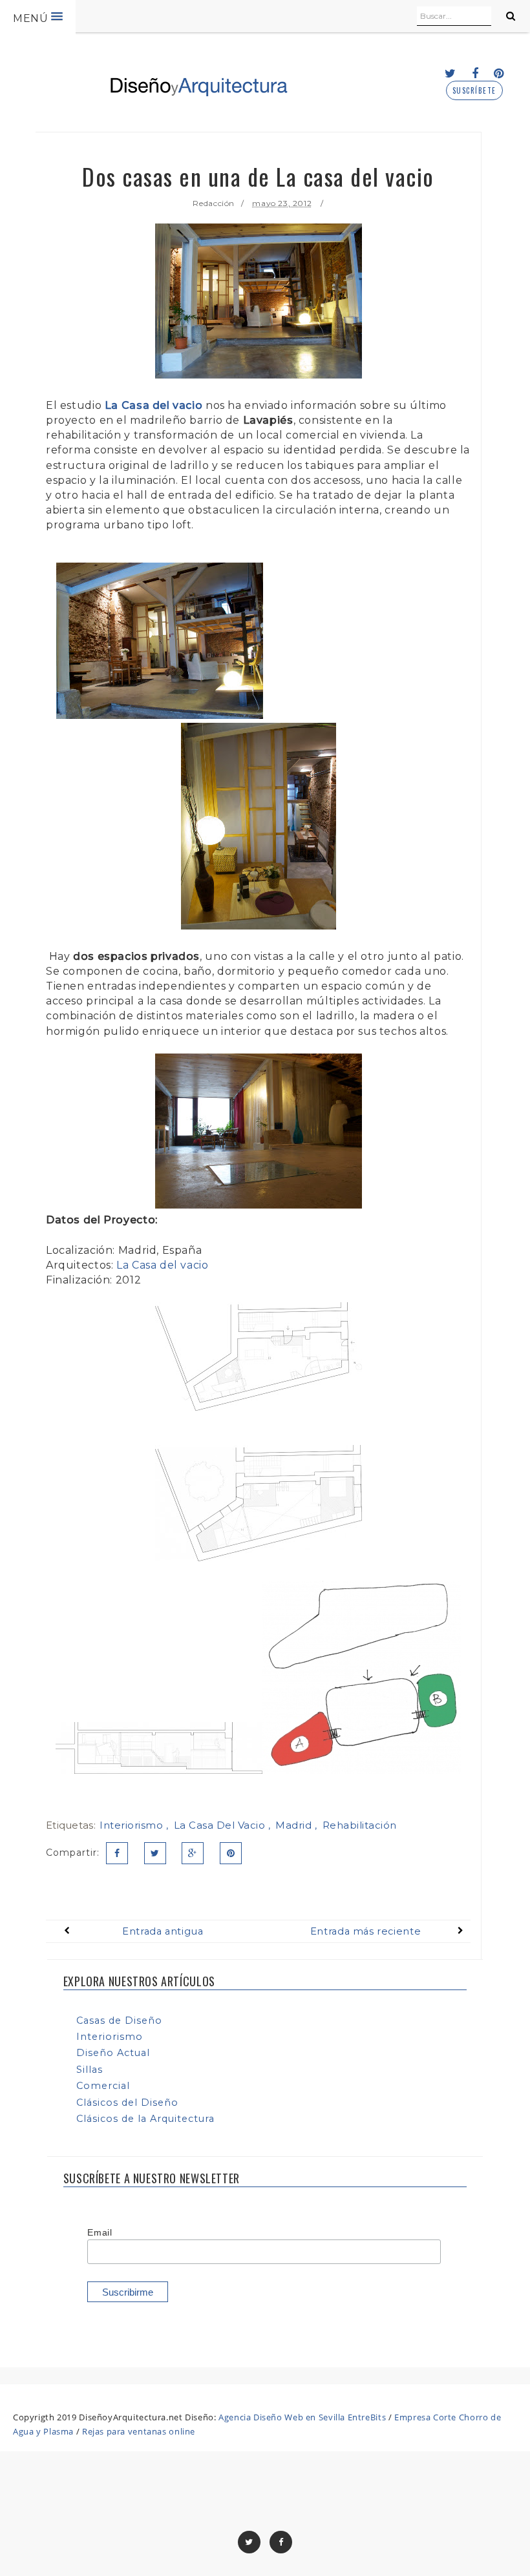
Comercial (103, 2086)
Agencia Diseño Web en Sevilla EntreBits (302, 2417)
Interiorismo (133, 1825)
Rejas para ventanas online (139, 2431)
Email (100, 2232)
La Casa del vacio (154, 405)
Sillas (90, 2070)
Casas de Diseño (119, 2020)
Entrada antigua (163, 1931)
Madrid (295, 1825)
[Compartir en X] (155, 1853)
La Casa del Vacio (221, 1825)
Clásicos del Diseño (127, 2103)
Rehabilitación (360, 1825)
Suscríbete (474, 91)
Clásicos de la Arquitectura (145, 2119)
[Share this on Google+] (193, 1853)
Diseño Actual (113, 2053)
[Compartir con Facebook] (117, 1853)
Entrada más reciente (366, 1931)
